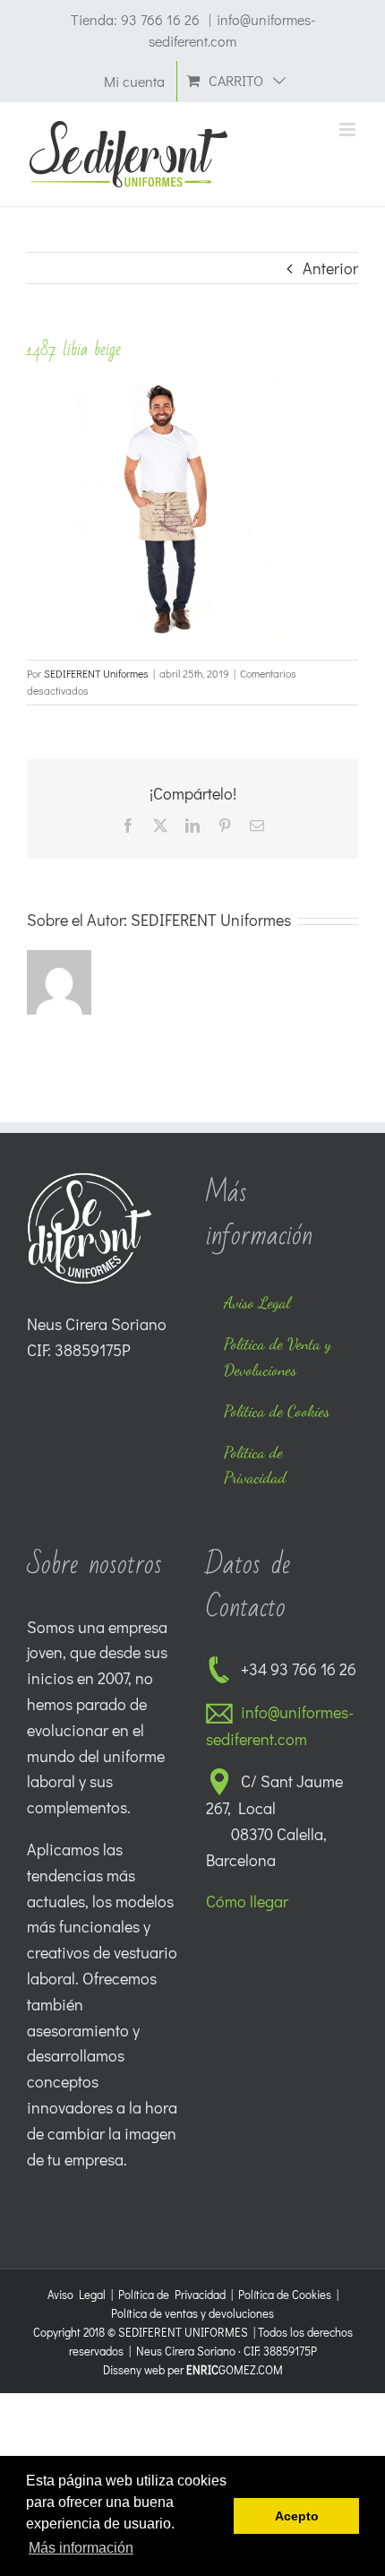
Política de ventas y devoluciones (192, 2313)
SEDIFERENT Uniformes (96, 673)
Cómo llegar (247, 1901)
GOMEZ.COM (235, 2369)
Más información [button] (81, 2548)
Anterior (330, 268)
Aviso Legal (77, 2294)
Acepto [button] (297, 2516)
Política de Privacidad (172, 2294)
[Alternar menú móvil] (349, 130)
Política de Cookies (285, 2294)
